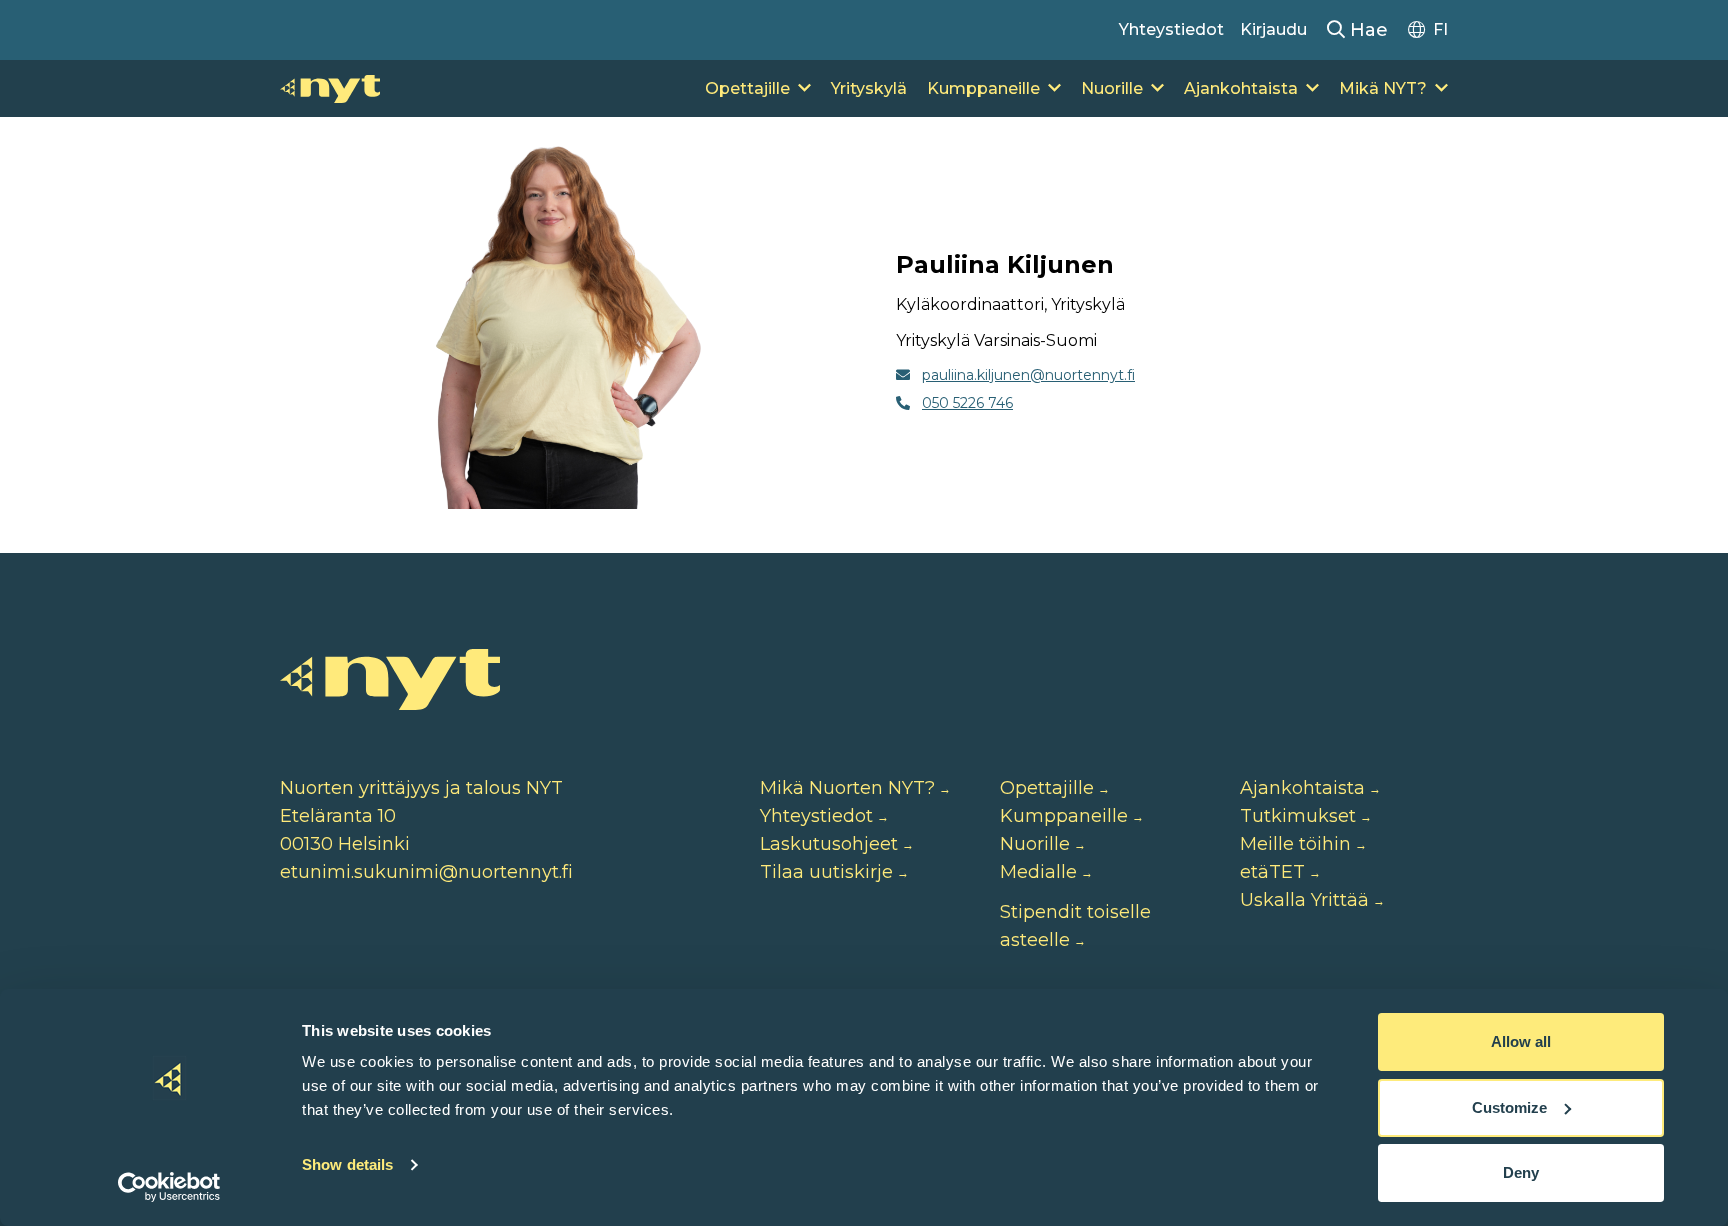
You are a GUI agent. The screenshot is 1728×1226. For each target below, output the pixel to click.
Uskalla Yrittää (1304, 900)
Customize (1509, 1107)
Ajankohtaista (1241, 88)
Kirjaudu (1273, 29)
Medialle (1038, 872)
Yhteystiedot (1171, 29)
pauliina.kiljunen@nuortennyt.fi (1028, 375)
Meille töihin (1295, 844)
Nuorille (1112, 88)
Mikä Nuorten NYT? (847, 788)
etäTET (1272, 872)
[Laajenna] (804, 89)
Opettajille (747, 88)
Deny (1521, 1172)
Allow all (1521, 1041)
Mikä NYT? (1383, 88)
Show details (347, 1164)
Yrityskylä (869, 88)
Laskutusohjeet (829, 844)
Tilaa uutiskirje (826, 872)
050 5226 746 (967, 403)
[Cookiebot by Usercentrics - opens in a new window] (169, 1187)
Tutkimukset (1298, 816)
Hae (1366, 30)
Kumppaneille (983, 88)
